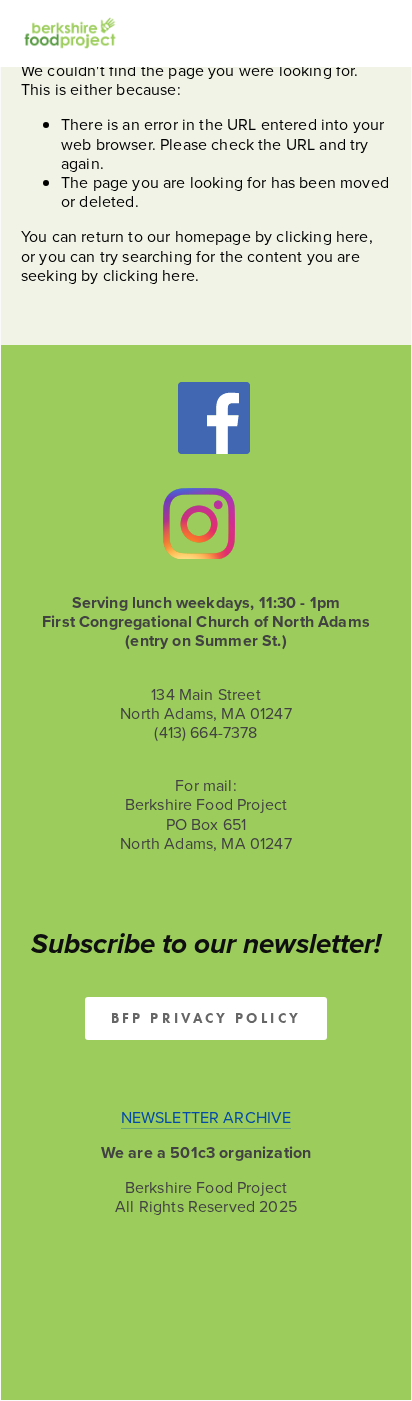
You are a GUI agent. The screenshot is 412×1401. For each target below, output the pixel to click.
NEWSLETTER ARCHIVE (206, 1117)
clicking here (322, 236)
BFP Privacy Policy (206, 1018)
